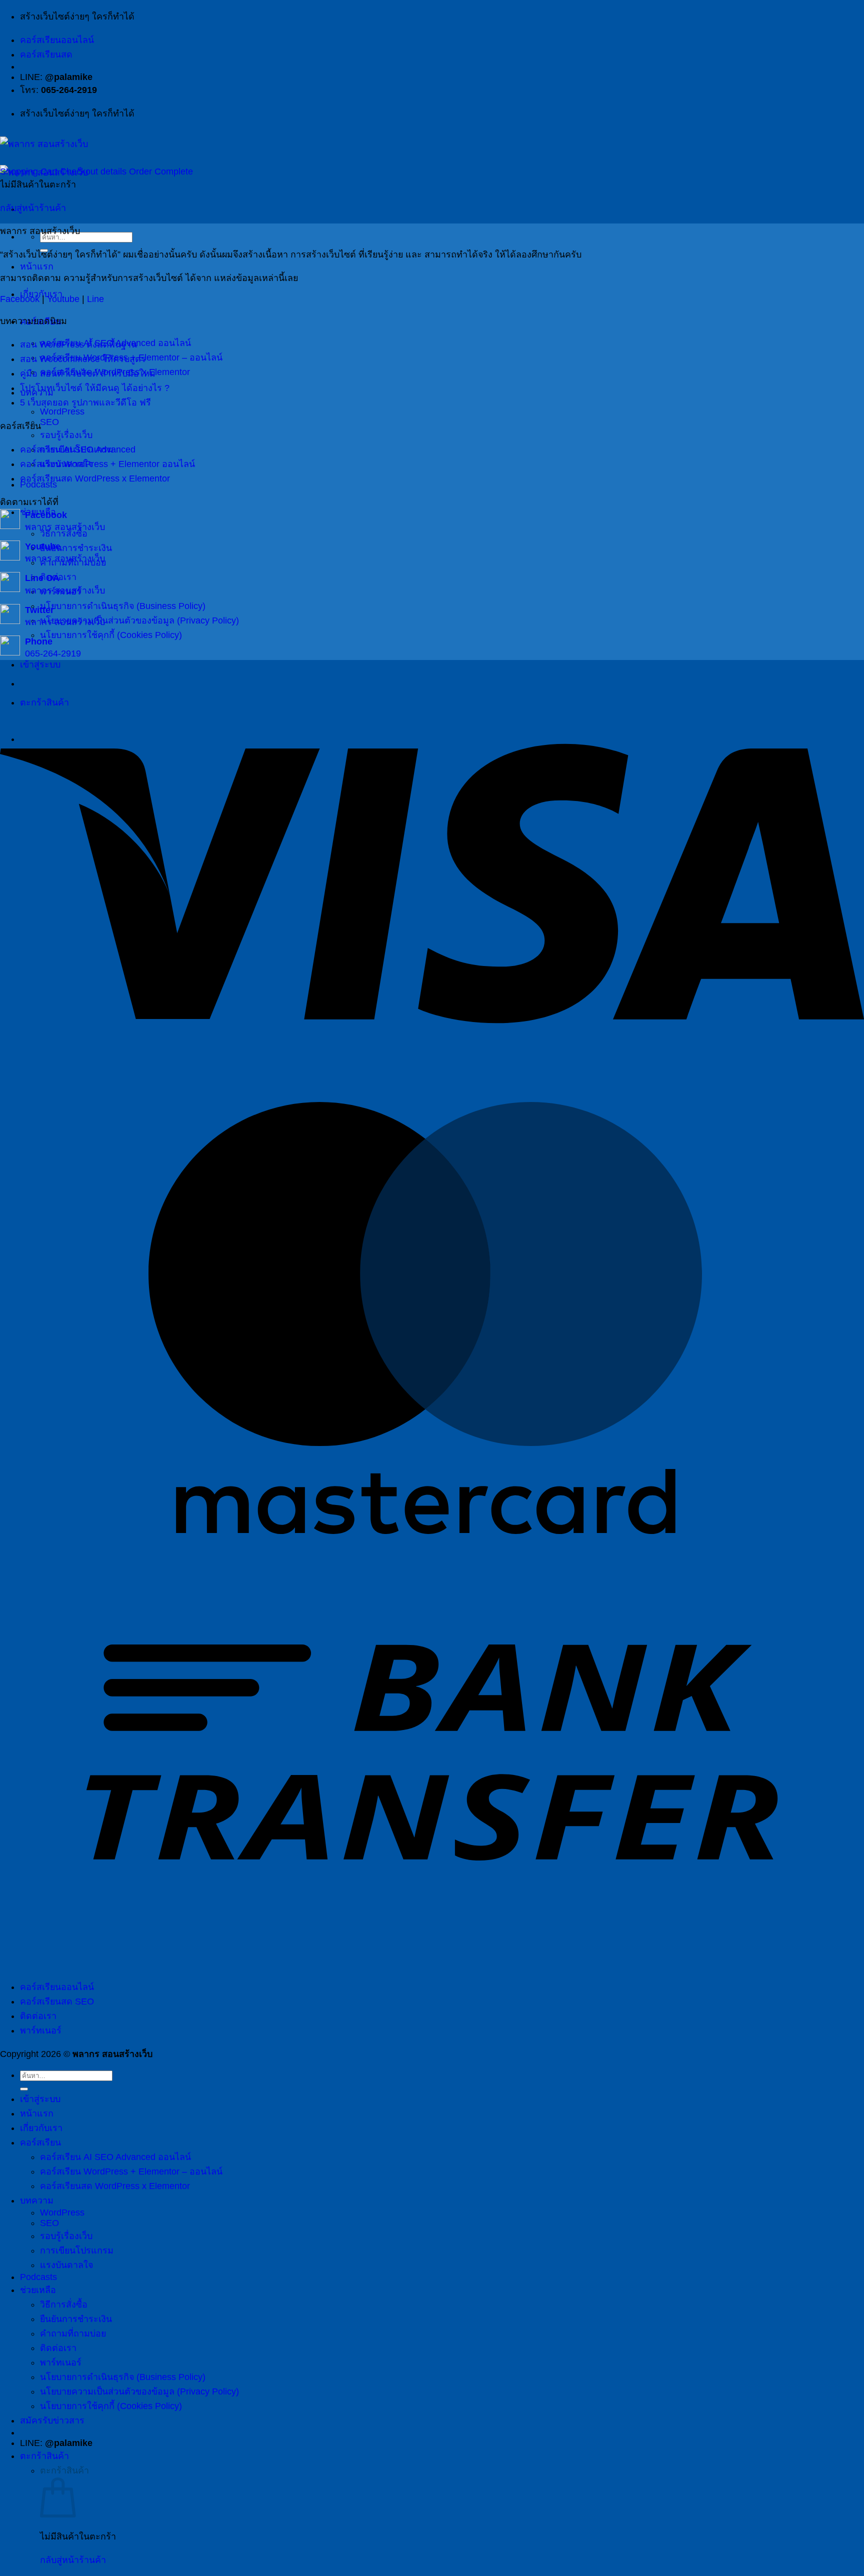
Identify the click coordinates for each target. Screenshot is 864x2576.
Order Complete (161, 171)
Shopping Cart (30, 171)
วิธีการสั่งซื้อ (64, 533)
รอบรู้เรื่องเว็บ (66, 435)
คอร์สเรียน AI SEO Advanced (78, 449)
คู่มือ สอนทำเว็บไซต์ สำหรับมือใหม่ (88, 373)
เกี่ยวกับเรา (41, 2128)
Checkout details (94, 171)
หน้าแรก (37, 266)
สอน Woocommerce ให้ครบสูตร (83, 359)
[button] (52, 2420)
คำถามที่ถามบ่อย (73, 2333)
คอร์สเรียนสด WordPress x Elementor (95, 478)
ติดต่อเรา (38, 2016)
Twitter (39, 610)
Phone (39, 641)
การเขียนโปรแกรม (77, 2250)
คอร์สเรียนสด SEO (57, 2001)
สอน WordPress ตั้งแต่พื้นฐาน (78, 344)
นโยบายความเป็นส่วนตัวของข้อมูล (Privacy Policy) (139, 620)
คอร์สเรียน (40, 2142)
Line (95, 299)
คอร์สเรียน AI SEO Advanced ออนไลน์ (115, 2157)
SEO (49, 422)
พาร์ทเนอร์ (41, 2030)
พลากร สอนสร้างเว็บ (65, 527)
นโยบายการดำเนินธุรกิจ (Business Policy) (123, 606)
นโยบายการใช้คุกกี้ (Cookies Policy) (111, 635)
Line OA (42, 578)
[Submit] (24, 2089)
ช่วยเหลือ (38, 2290)
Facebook (20, 299)
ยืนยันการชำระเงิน (76, 2319)
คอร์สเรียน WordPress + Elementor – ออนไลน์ (131, 2171)
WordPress (62, 411)
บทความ (37, 2200)
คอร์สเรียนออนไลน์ (57, 40)
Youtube (63, 299)
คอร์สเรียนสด (46, 54)
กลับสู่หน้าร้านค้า (33, 208)
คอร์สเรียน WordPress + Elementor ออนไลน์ (107, 464)
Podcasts (38, 2277)
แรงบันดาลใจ (66, 2265)
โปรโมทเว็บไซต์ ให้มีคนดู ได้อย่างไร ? (95, 388)
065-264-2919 (53, 653)
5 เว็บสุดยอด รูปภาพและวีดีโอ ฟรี (85, 402)
